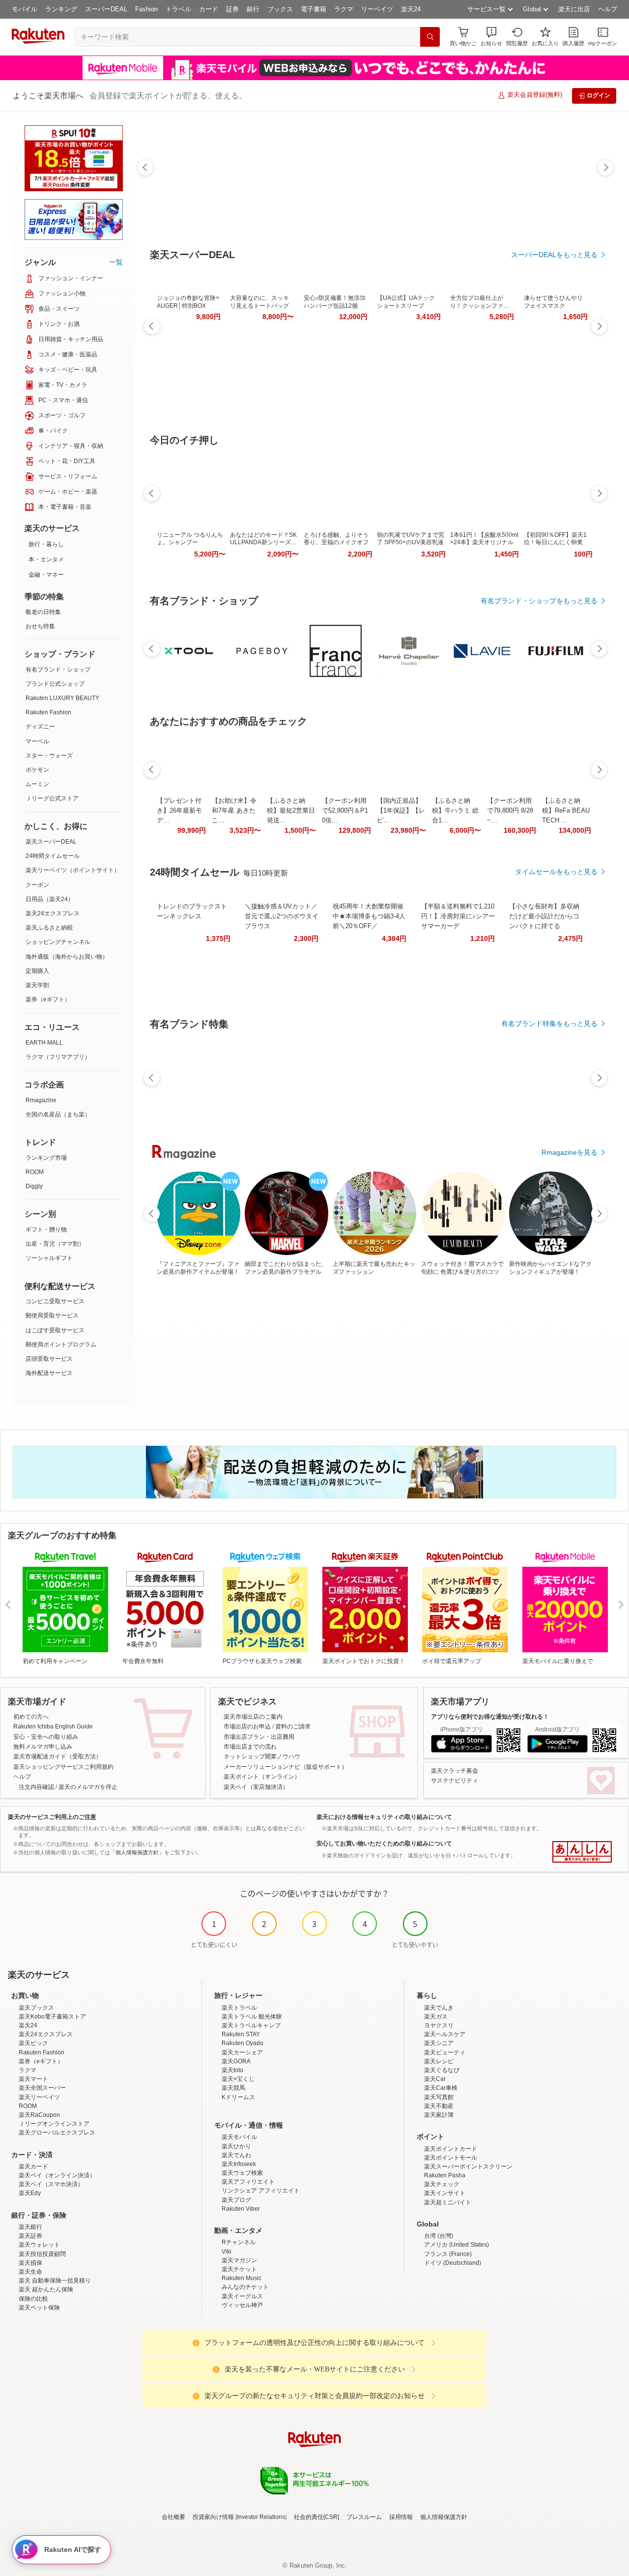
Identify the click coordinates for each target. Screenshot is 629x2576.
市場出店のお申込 (247, 1727)
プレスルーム (364, 2517)
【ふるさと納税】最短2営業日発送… (291, 810)
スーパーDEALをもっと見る (554, 255)
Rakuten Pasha (445, 2175)
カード (209, 9)
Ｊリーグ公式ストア (52, 798)
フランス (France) (448, 2254)
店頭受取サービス (49, 1359)
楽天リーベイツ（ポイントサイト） (73, 870)
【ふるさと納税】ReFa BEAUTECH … (566, 810)
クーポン (37, 885)
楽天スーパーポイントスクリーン (468, 2166)
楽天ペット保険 (39, 2308)
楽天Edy (30, 2193)
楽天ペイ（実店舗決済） (256, 1787)
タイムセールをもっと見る (556, 872)
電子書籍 (314, 9)
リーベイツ (377, 9)
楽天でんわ (236, 2155)
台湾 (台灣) (439, 2236)
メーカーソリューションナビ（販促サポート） (286, 1767)
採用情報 (401, 2517)
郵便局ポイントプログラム (61, 1345)
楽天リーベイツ (39, 2097)
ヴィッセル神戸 (242, 2305)
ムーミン (37, 784)
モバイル (25, 9)
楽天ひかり (236, 2146)
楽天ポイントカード (451, 2149)
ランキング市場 (46, 1158)
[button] (491, 37)
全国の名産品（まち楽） (58, 1114)
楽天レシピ (439, 2061)
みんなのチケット (245, 2287)
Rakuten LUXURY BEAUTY (62, 698)
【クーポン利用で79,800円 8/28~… (510, 810)
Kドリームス (238, 2097)
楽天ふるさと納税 (49, 928)
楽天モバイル (239, 2137)
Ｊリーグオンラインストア (54, 2124)
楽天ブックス (36, 2008)
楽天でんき (439, 2008)
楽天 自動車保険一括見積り (55, 2281)
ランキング (61, 9)
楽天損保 (30, 2263)
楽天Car (435, 2079)
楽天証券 (30, 2236)
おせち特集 (40, 626)
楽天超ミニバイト (448, 2202)
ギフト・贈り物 (46, 1229)
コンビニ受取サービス (55, 1301)
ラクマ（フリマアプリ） (58, 1057)
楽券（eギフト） (48, 999)
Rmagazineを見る (570, 1152)
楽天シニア (439, 2043)
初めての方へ (31, 1717)
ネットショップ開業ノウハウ (262, 1756)
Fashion (146, 9)
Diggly (34, 1186)
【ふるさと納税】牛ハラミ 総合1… (455, 810)
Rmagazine (41, 1100)
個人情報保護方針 (444, 2517)
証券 (232, 9)
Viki (227, 2252)
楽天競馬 (233, 2088)
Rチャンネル (239, 2242)
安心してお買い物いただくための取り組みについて (384, 1844)
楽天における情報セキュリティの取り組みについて (384, 1817)
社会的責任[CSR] (316, 2517)
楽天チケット (239, 2269)
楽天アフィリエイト (248, 2182)
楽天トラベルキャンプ (251, 2025)
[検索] (430, 37)
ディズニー (40, 727)
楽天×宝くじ (238, 2079)
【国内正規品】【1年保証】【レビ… (401, 810)
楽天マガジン (239, 2260)
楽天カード (33, 2166)
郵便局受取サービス (52, 1316)
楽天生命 (30, 2272)
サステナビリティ (455, 1781)
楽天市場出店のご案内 (253, 1717)
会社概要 (173, 2517)
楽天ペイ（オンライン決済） (57, 2175)
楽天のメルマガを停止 (88, 1787)
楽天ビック (33, 2043)
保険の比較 (33, 2299)
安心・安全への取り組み (46, 1737)
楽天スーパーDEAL (51, 842)
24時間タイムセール (53, 856)
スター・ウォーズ (49, 756)
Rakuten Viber (241, 2209)
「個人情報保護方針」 (137, 1852)
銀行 (253, 9)
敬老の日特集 (43, 612)
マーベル (37, 741)
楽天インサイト (445, 2193)
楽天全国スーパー (42, 2088)
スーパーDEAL (106, 9)
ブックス (280, 9)
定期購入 (37, 971)
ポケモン (37, 770)
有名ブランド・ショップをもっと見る (539, 601)
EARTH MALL (44, 1043)
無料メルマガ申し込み (43, 1747)
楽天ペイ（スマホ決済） (51, 2184)
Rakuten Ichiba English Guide (53, 1727)
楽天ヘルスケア (445, 2034)
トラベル (178, 9)
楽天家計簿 (439, 2115)
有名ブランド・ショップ (58, 670)
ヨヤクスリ (439, 2025)
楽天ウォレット (39, 2245)
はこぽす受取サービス (55, 1330)
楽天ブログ (236, 2200)
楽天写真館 (439, 2097)
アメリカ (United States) (457, 2245)
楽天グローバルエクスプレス (57, 2133)
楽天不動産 (439, 2106)
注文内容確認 (36, 1787)
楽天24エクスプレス (53, 913)
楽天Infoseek (239, 2164)
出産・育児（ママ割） (55, 1244)
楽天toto (232, 2070)
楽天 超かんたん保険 (46, 2289)
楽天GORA (236, 2061)
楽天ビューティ (445, 2052)
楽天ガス (436, 2017)
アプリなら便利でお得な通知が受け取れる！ (490, 1717)
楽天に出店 (574, 9)
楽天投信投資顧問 (42, 2254)
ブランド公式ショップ (55, 684)
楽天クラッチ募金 (455, 1771)
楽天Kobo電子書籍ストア (52, 2017)
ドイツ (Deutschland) (453, 2263)
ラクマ (344, 9)
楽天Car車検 (441, 2088)
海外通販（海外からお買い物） (67, 957)
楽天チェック (442, 2184)
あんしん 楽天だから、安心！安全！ (582, 1852)
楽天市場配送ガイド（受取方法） (57, 1756)
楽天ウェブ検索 (242, 2173)
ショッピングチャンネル (58, 942)
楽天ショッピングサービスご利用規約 (63, 1767)
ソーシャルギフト (49, 1258)
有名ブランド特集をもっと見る (549, 1024)
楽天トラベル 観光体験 (252, 2017)
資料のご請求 (293, 1727)
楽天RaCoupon (39, 2115)
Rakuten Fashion (48, 712)
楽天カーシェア (242, 2052)
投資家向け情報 (213, 2517)
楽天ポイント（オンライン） (262, 1777)
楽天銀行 (30, 2227)
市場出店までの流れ (250, 1747)
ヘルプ (608, 9)
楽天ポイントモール (451, 2158)
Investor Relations (261, 2517)
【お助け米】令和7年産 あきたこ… (234, 810)
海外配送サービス (49, 1373)
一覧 (116, 262)
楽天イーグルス (242, 2296)
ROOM (35, 1172)
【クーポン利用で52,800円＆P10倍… (345, 810)
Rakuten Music (242, 2278)
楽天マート (33, 2079)
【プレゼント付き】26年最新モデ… (179, 810)
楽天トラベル (239, 2008)
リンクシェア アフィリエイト (261, 2191)
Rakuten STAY (241, 2034)
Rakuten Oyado (243, 2043)
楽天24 (411, 9)
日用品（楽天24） (50, 899)
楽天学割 (37, 985)
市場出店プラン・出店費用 (259, 1737)
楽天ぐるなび (442, 2070)
